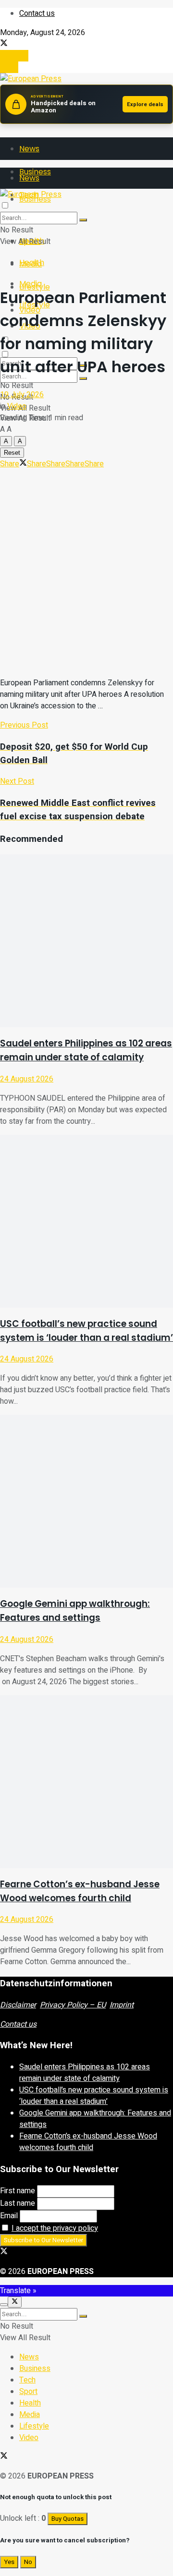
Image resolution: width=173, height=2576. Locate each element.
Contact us (37, 13)
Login (9, 67)
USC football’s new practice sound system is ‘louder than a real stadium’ (94, 2096)
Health (32, 262)
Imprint (122, 2005)
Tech (27, 2380)
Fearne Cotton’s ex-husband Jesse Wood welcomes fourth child (88, 2142)
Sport (28, 2392)
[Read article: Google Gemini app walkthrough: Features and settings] (86, 1501)
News (29, 149)
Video (17, 406)
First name (18, 2191)
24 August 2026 (27, 1079)
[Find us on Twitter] (4, 44)
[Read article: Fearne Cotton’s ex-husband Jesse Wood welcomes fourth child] (86, 1782)
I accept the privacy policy (55, 2228)
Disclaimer (18, 2005)
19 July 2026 (22, 395)
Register (14, 56)
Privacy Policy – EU (73, 2005)
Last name (18, 2203)
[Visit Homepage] (31, 79)
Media (31, 284)
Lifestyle (34, 2426)
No (28, 2562)
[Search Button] (83, 220)
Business (35, 2369)
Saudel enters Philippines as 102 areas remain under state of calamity (85, 2073)
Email (9, 2216)
